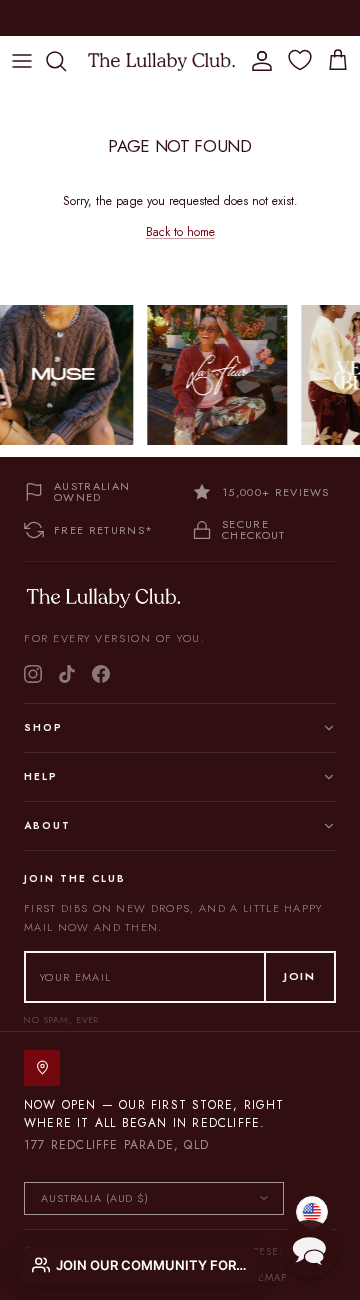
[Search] (66, 61)
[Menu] (22, 61)
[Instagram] (33, 674)
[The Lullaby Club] (161, 60)
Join (300, 976)
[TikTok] (67, 674)
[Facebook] (101, 674)
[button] (309, 1249)
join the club (130, 21)
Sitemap (264, 1277)
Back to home (180, 232)
